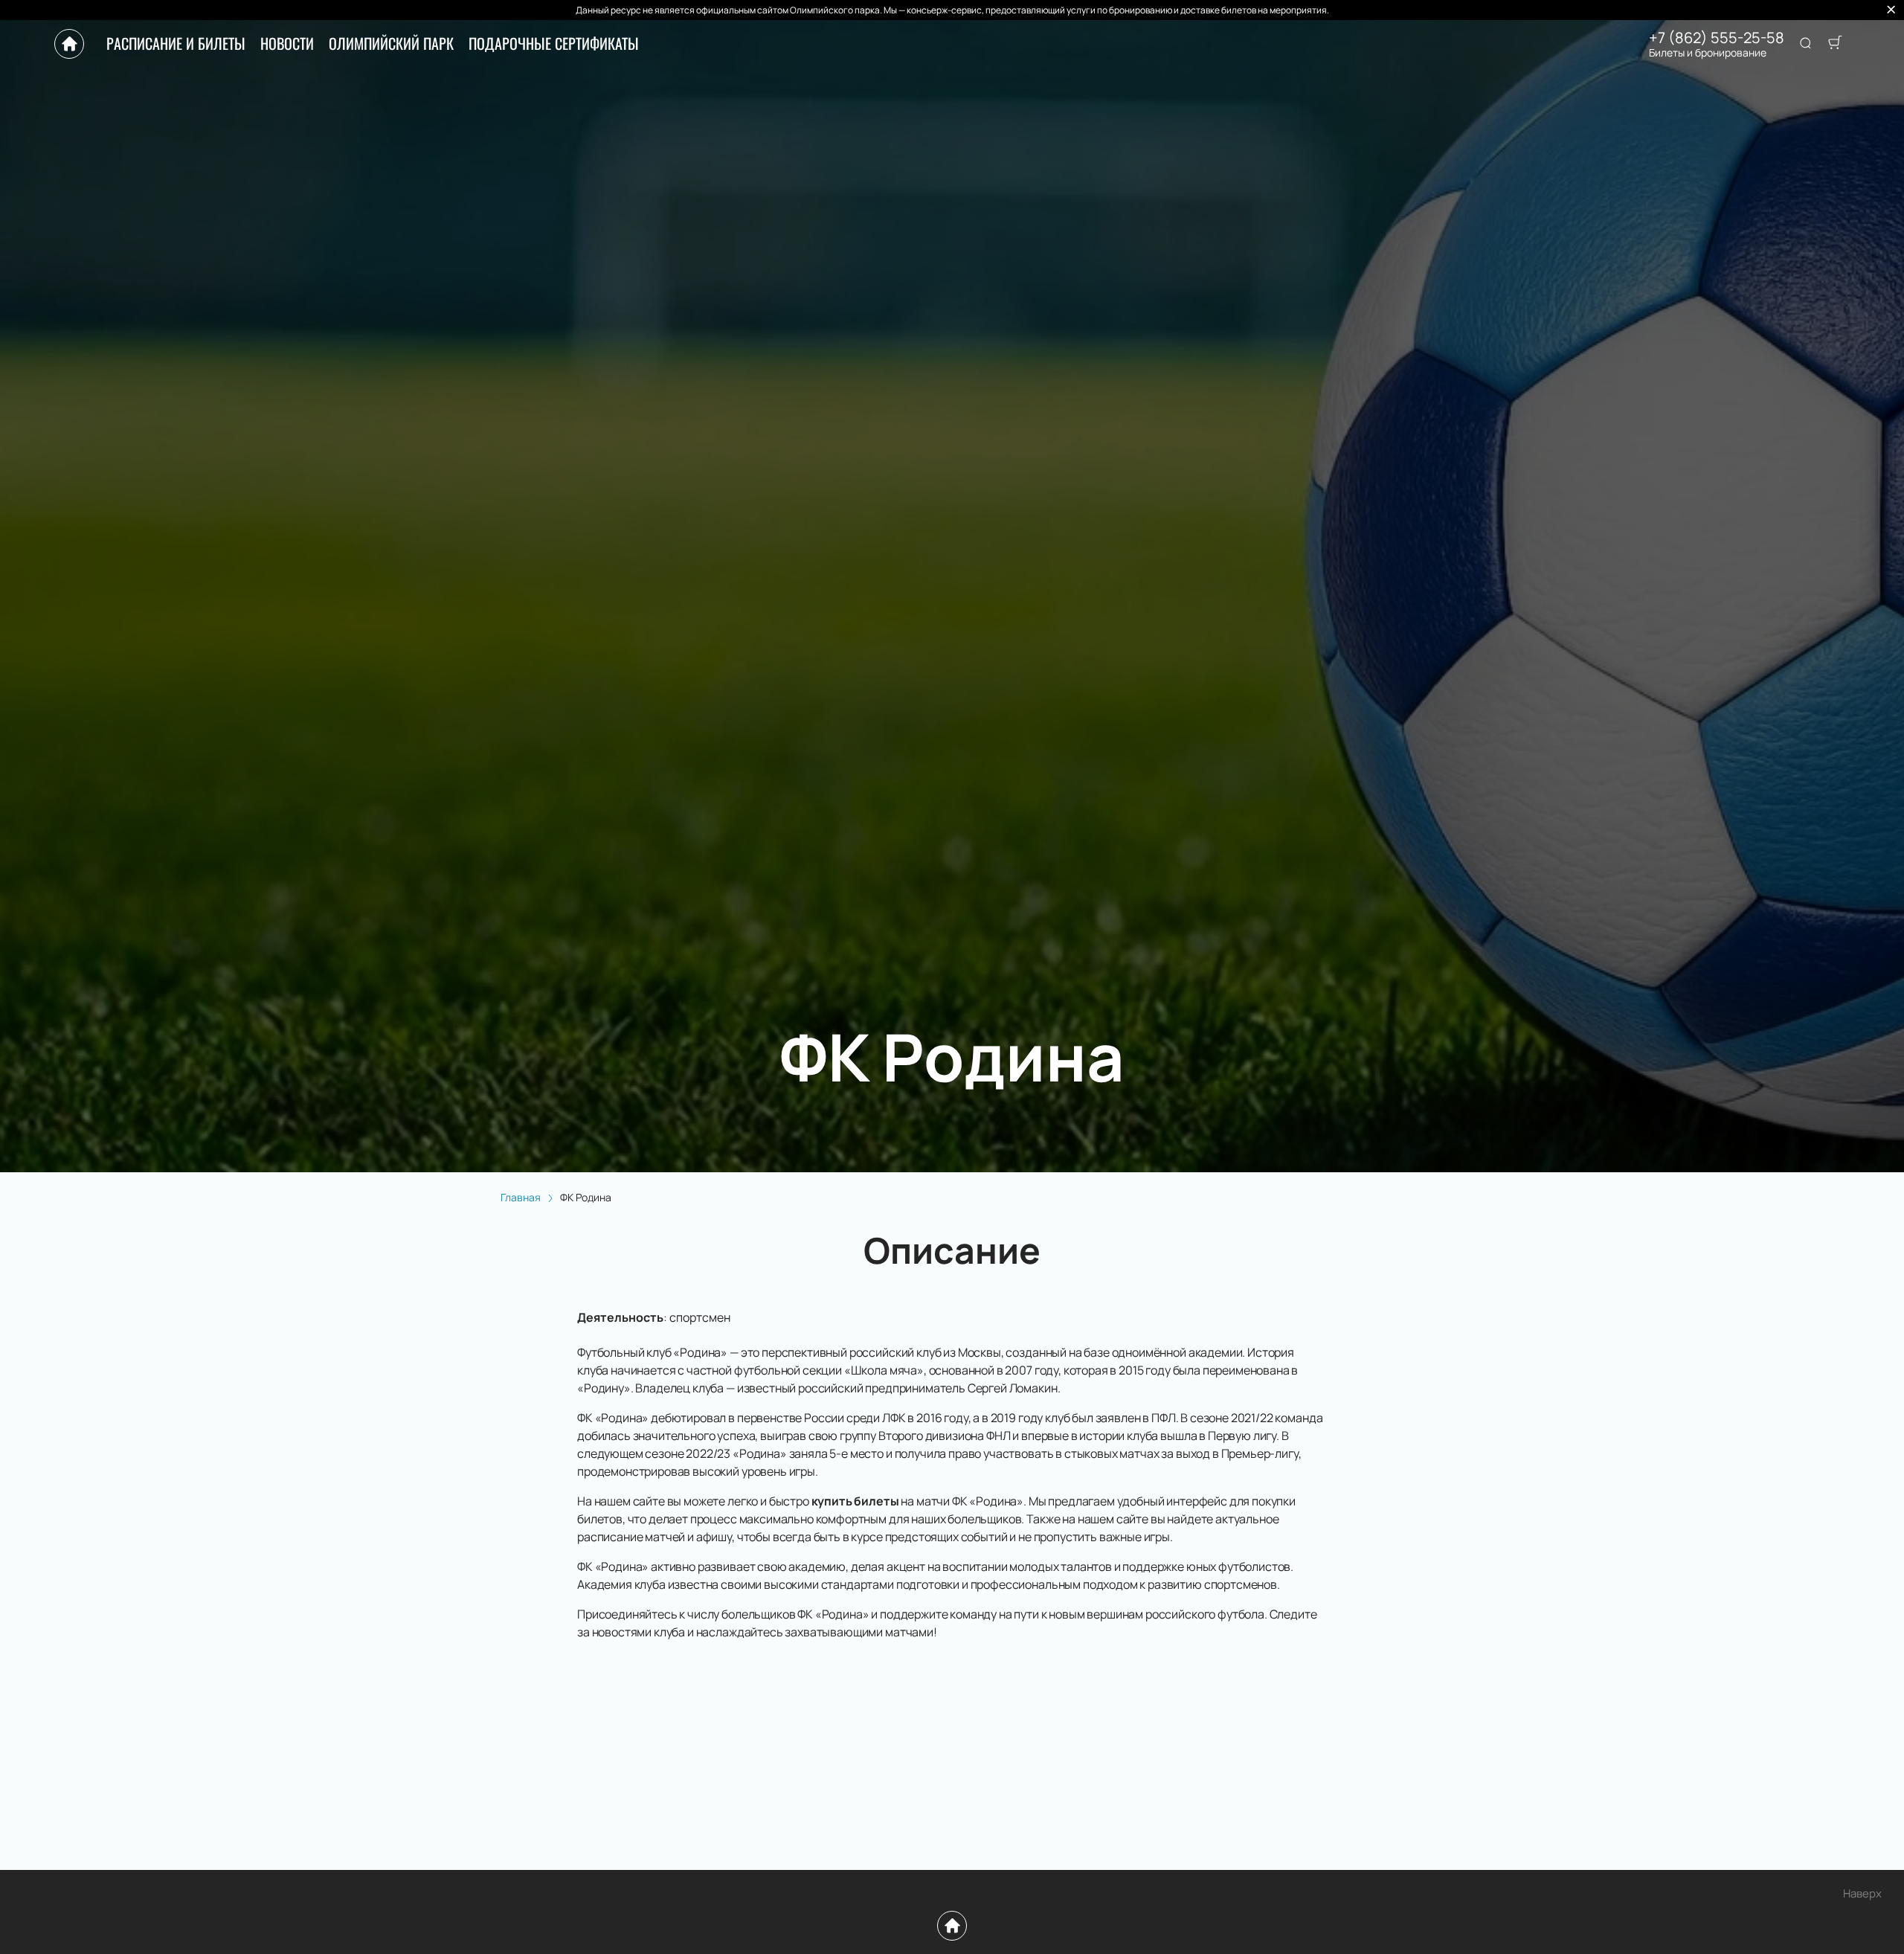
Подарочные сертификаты (554, 43)
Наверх (1862, 1893)
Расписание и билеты (176, 43)
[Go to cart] (1835, 44)
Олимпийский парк (391, 43)
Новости (287, 43)
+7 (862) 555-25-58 (1717, 38)
